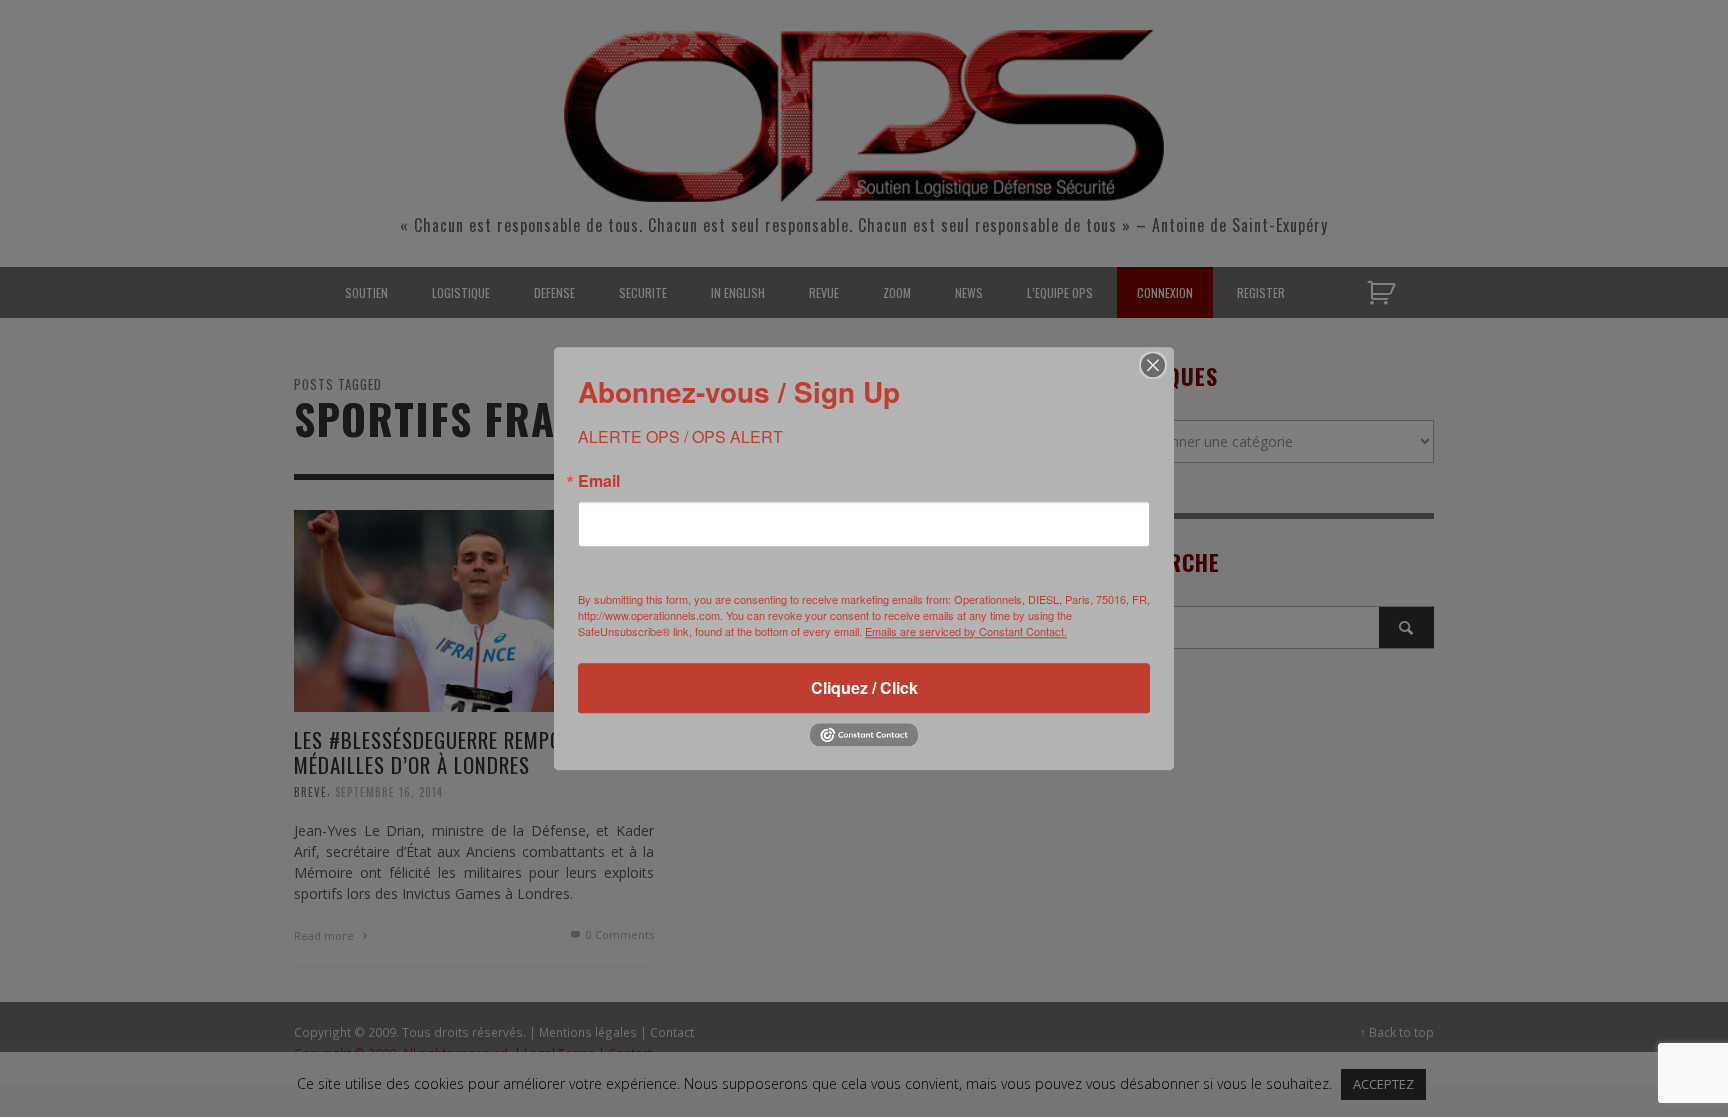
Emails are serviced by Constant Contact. (966, 631)
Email (599, 481)
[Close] (1153, 365)
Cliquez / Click (864, 687)
